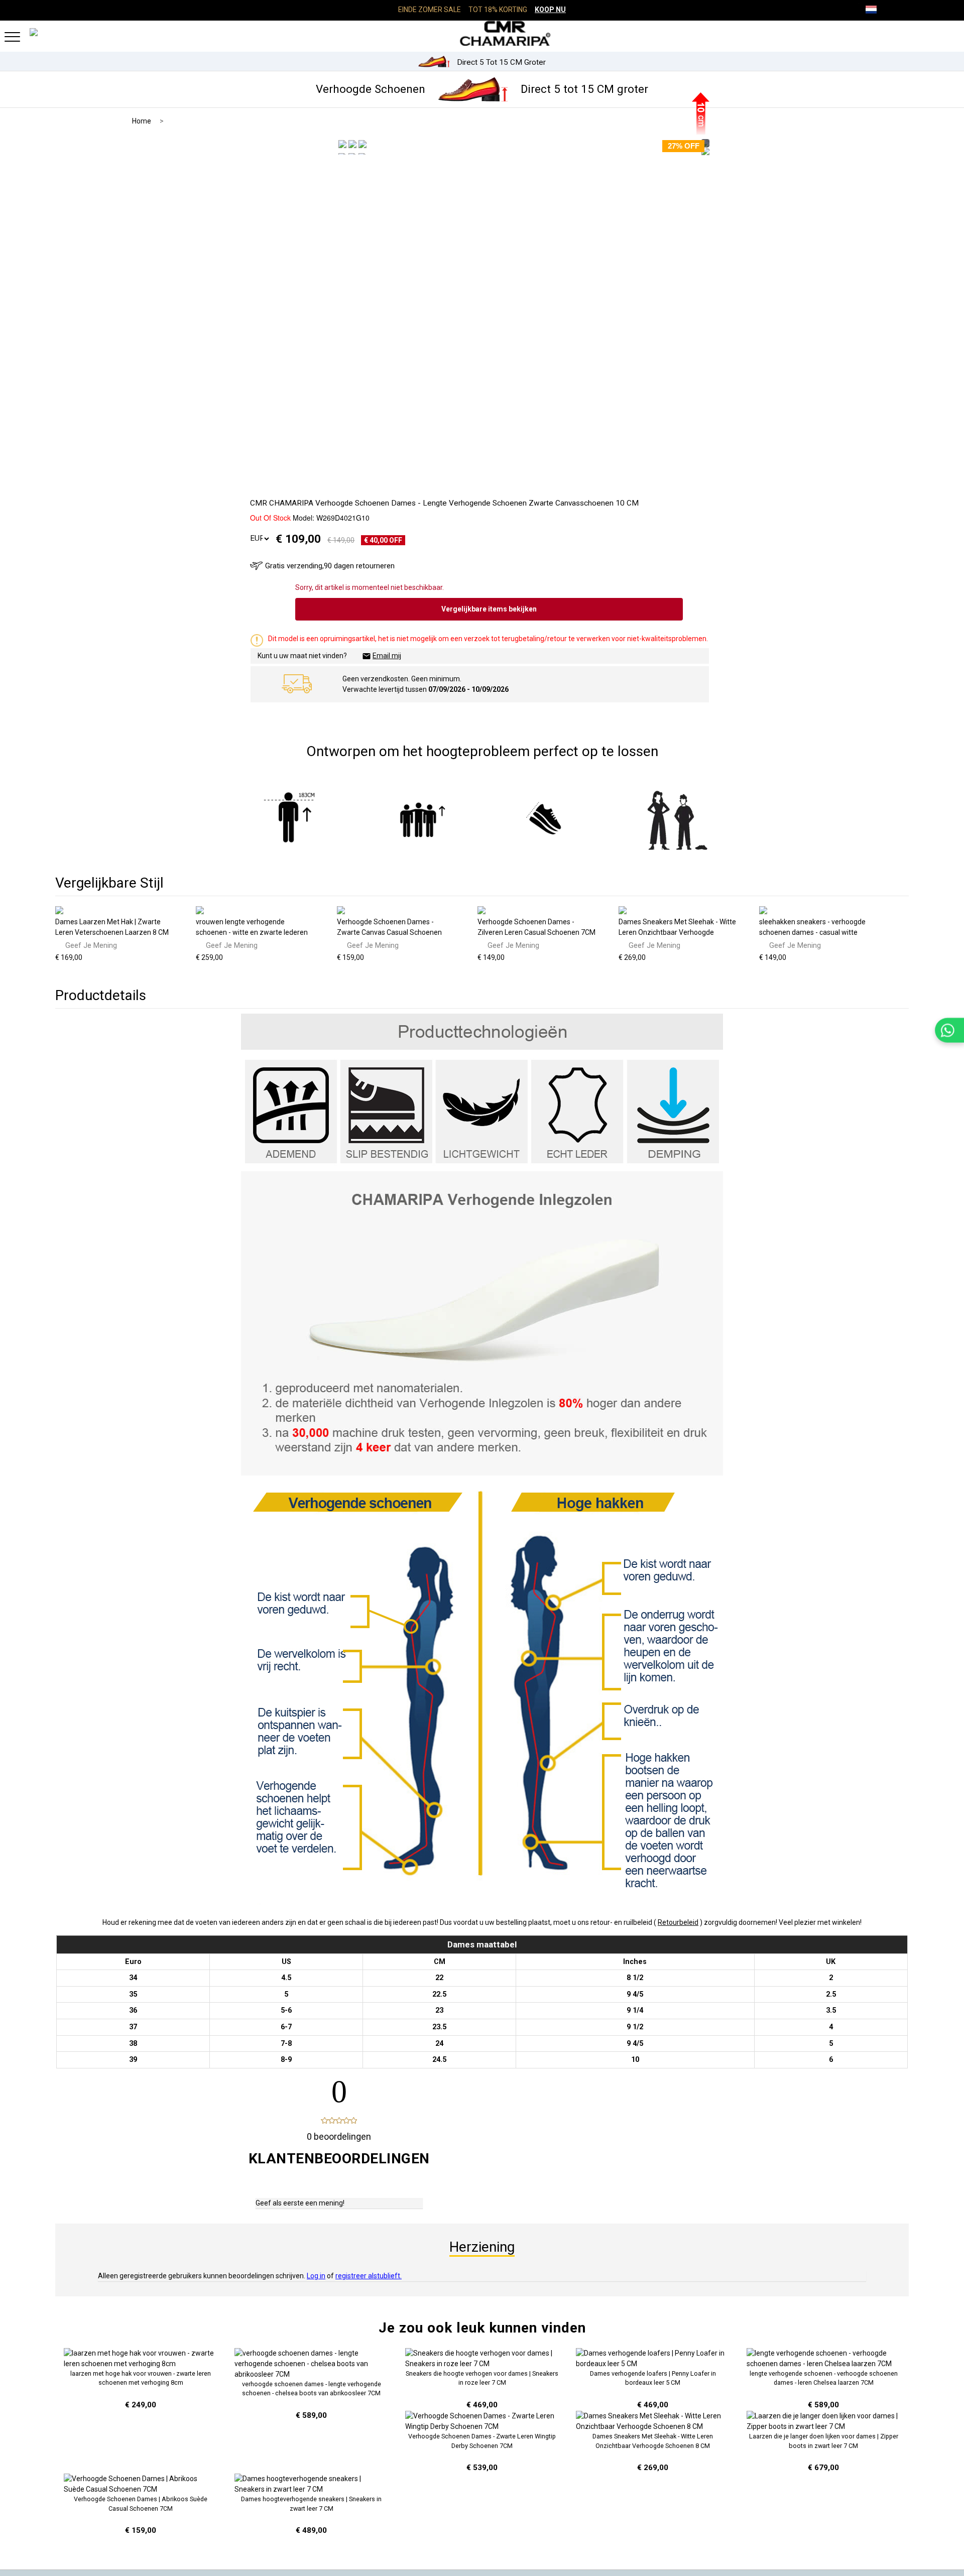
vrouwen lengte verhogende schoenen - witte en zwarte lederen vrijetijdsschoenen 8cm (252, 932)
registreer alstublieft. (369, 2276)
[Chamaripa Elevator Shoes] (482, 33)
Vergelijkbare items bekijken (489, 609)
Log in (316, 2276)
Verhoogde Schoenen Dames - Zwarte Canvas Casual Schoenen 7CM (389, 932)
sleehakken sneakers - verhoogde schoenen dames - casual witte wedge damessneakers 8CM (812, 932)
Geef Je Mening (91, 945)
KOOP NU (550, 10)
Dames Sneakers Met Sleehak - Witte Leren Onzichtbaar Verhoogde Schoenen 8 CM (677, 932)
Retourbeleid (678, 1922)
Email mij (387, 656)
